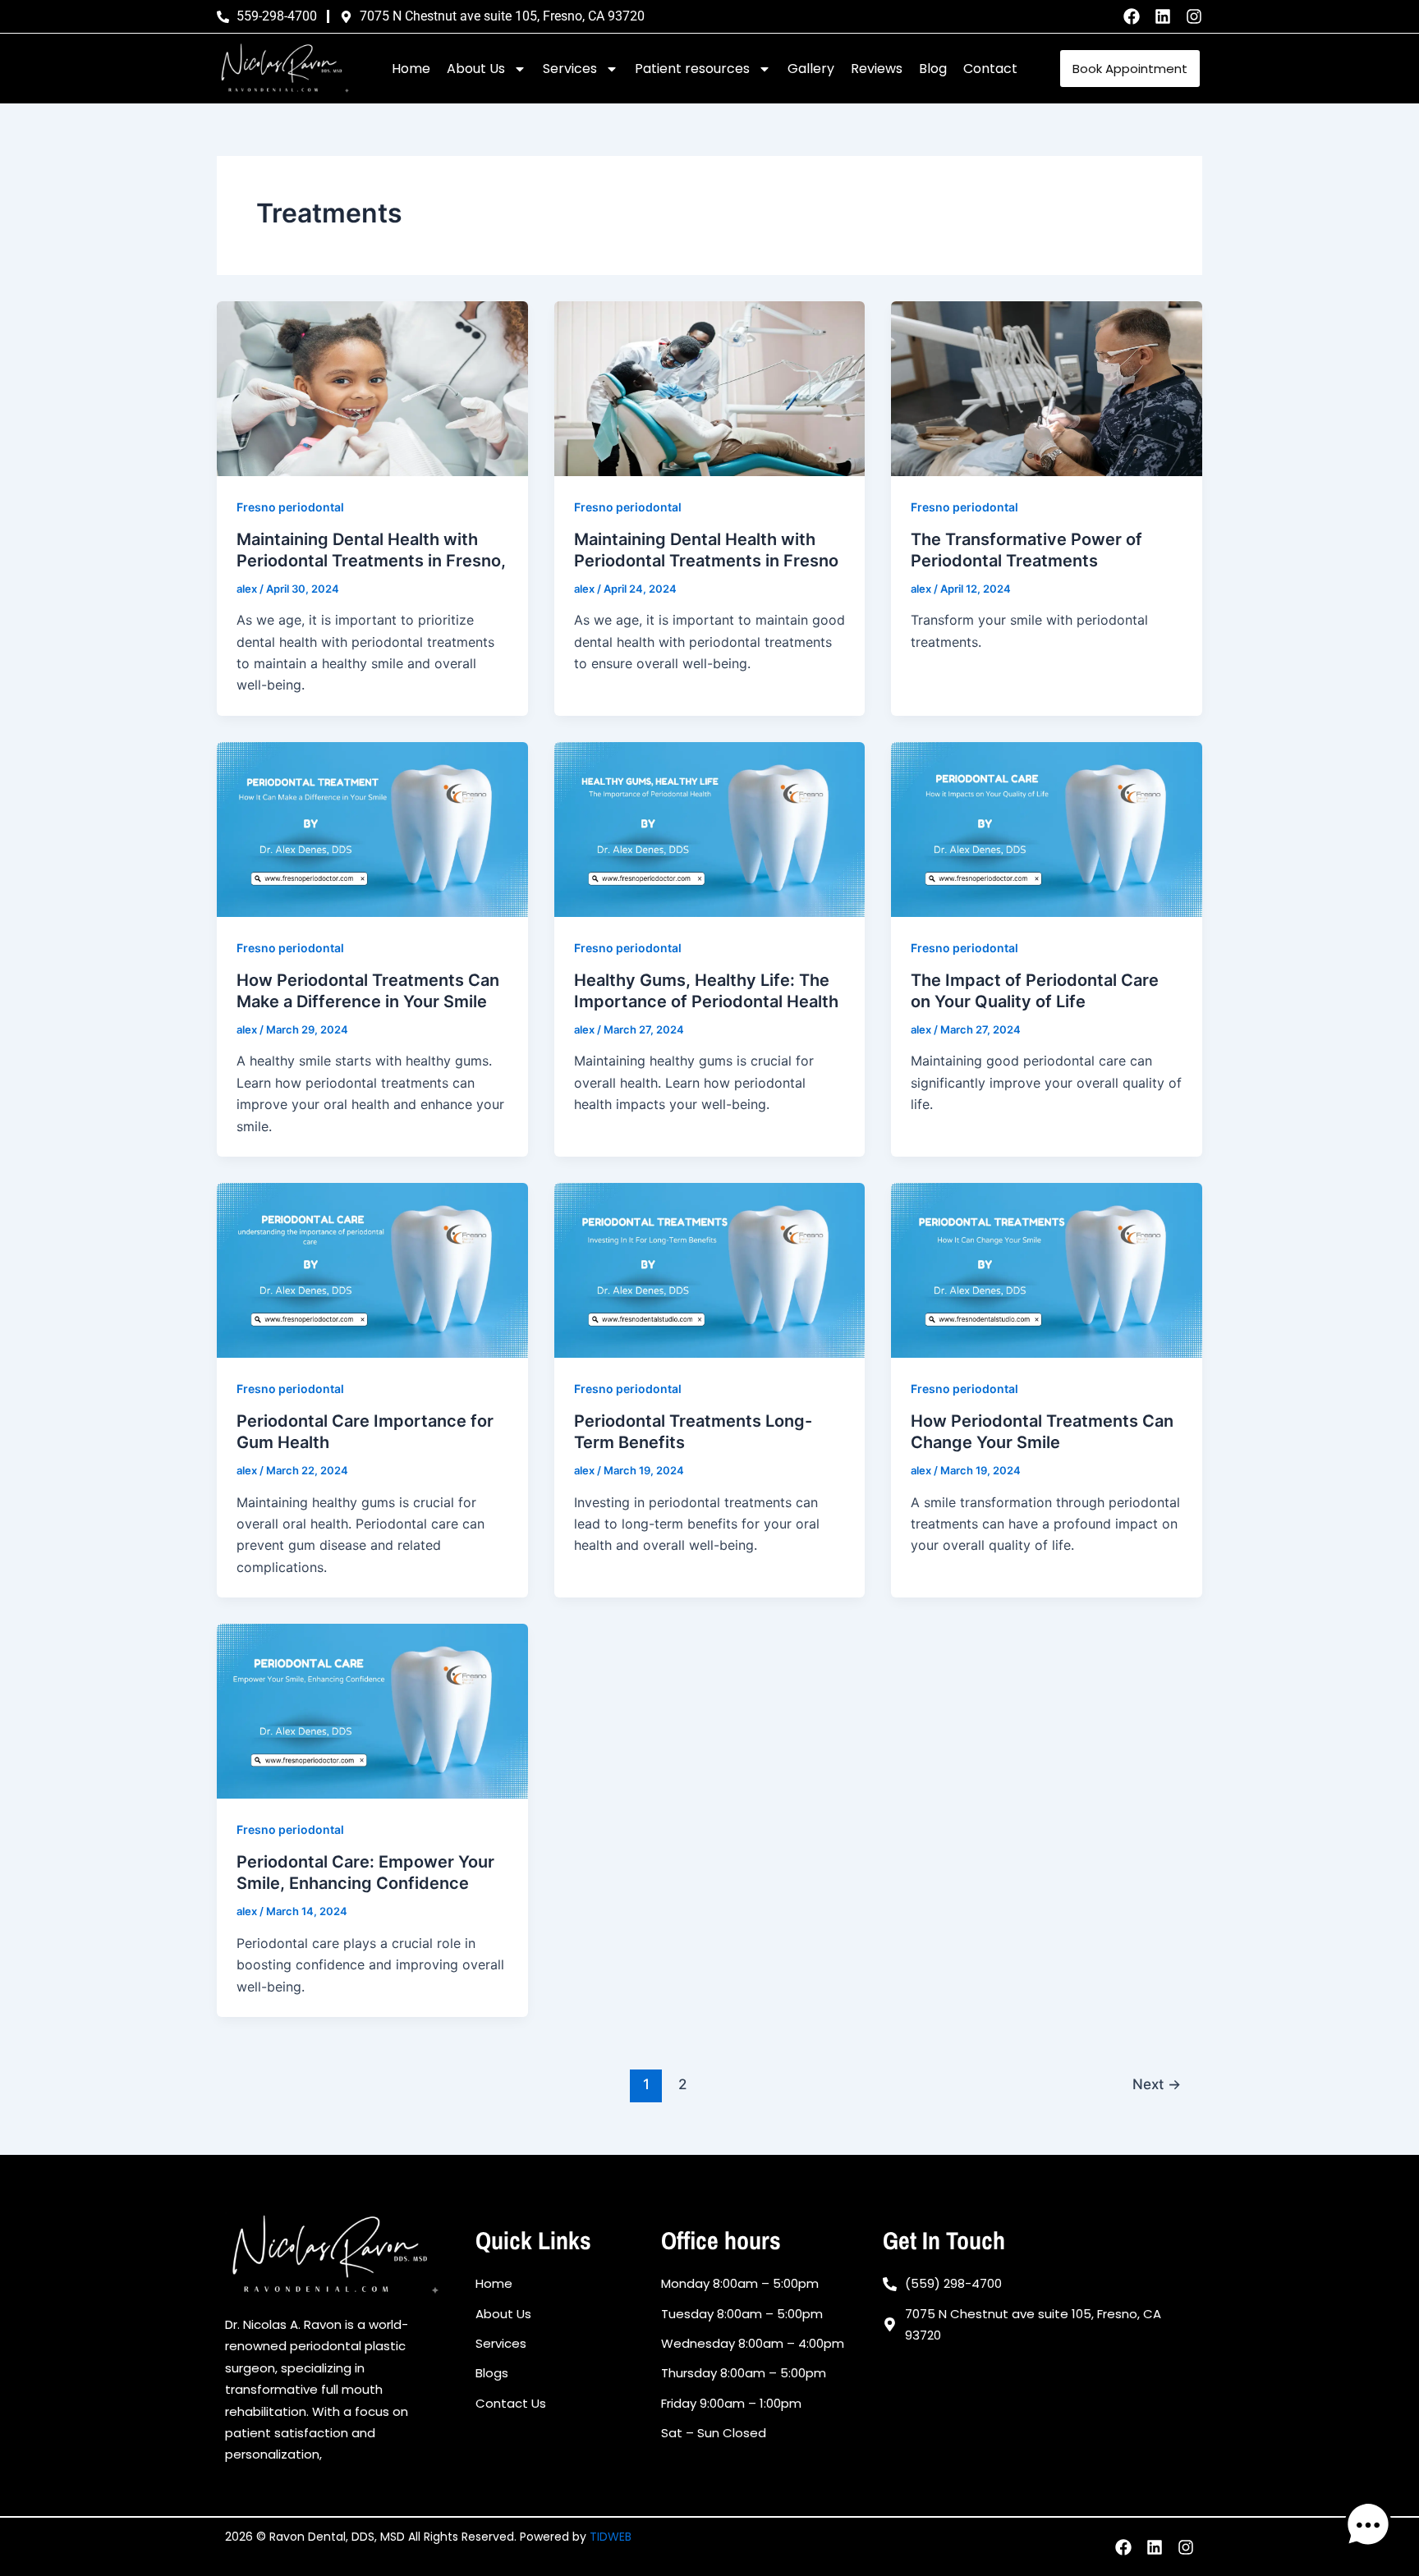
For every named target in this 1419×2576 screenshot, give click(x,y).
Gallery (811, 69)
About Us (476, 69)
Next (1157, 2084)
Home (411, 69)
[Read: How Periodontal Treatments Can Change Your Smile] (1047, 1269)
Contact (990, 69)
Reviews (877, 69)
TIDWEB (611, 2537)
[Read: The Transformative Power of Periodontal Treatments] (1047, 387)
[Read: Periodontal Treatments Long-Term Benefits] (710, 1269)
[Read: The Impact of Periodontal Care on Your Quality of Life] (1047, 828)
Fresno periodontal (290, 507)
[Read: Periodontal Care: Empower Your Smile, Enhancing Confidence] (372, 1710)
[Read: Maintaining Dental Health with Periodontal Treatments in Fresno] (710, 387)
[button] (1368, 2525)
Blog (933, 69)
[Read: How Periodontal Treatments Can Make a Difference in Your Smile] (372, 828)
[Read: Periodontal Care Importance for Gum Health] (372, 1269)
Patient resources (692, 69)
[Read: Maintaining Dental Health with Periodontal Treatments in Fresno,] (372, 387)
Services (570, 69)
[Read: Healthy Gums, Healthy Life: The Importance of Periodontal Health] (710, 828)
